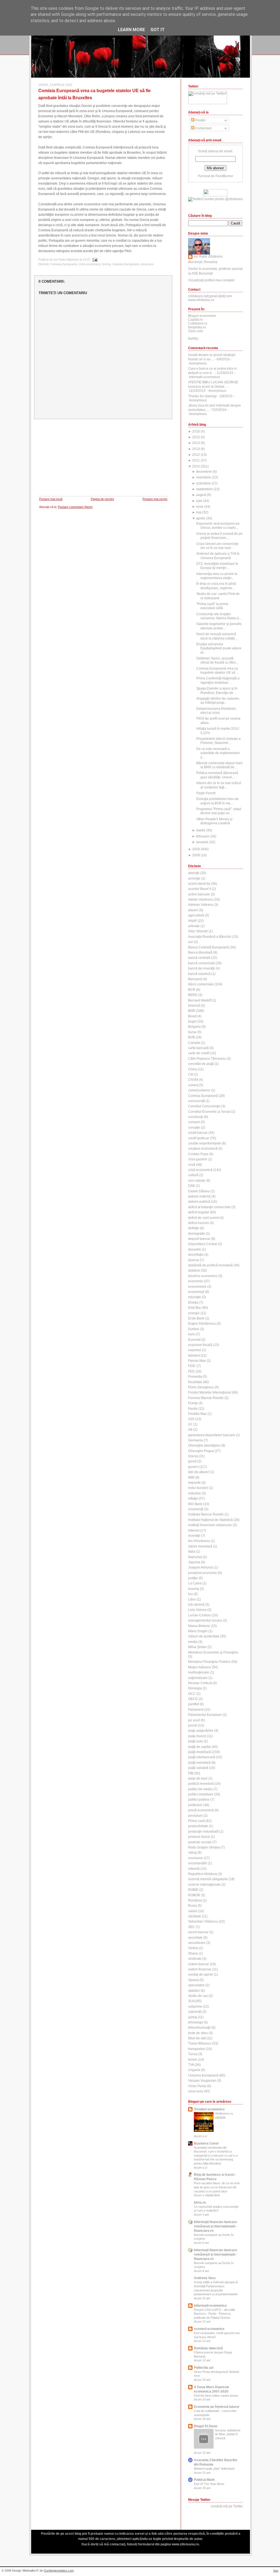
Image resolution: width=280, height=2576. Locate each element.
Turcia (193, 2054)
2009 (196, 849)
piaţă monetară (199, 1763)
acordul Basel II (200, 889)
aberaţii (194, 873)
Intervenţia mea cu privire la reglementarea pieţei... (217, 576)
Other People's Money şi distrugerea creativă (214, 821)
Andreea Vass (205, 2278)
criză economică (89, 264)
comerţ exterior (199, 1090)
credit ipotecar (199, 1138)
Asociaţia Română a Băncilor (210, 937)
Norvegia (195, 1688)
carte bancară (198, 1048)
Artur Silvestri (198, 931)
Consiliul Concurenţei (204, 1106)
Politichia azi (204, 2368)
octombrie (203, 483)
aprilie (201, 518)
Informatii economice (210, 2306)
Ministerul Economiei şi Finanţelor (213, 1652)
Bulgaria (194, 1027)
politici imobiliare (201, 1794)
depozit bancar (199, 1239)
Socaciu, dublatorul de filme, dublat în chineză (227, 2434)
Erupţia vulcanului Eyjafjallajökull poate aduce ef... (219, 648)
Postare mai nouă (51, 499)
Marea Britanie (199, 1626)
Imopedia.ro (197, 327)
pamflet (194, 1704)
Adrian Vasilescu (201, 899)
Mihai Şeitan (197, 1647)
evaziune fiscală (200, 1345)
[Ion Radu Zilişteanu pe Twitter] (215, 199)
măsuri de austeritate (204, 1636)
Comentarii (203, 128)
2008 (196, 855)
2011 (196, 460)
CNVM (193, 1080)
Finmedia (195, 1377)
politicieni (195, 1805)
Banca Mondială (200, 953)
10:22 (87, 259)
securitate (195, 1938)
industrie (195, 1493)
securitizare (197, 1943)
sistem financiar (200, 1969)
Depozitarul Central (203, 1244)
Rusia (192, 1906)
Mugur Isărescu (200, 1667)
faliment (194, 1356)
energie (194, 1313)
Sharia (193, 1953)
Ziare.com (196, 331)
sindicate (195, 1959)
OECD (193, 1699)
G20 (191, 1419)
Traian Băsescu (200, 2043)
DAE (192, 1186)
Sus (276, 2571)
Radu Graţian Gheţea (204, 1847)
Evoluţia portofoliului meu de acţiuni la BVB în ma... (218, 801)
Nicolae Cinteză (200, 1683)
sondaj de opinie (201, 1975)
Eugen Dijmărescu (202, 1324)
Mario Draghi (198, 1631)
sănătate (195, 1916)
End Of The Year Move (209, 2484)
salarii (193, 1911)
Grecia (106, 264)
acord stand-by (199, 884)
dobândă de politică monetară (210, 1265)
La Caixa (195, 1583)
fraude (193, 1409)
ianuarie (202, 842)
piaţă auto (196, 1741)
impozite (194, 1483)
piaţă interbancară (202, 1757)
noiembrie (204, 477)
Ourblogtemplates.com (59, 2571)
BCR (192, 990)
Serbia (193, 1948)
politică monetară (201, 1784)
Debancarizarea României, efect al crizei (216, 711)
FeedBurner (224, 176)
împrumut (195, 1557)
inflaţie (193, 1499)
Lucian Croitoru (200, 1615)
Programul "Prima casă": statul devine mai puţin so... (219, 811)
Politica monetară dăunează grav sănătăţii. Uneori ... (217, 775)
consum (194, 1122)
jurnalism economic (203, 1573)
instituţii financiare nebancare (210, 1525)
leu (190, 1594)
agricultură (196, 915)
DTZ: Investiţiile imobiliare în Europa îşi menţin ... (217, 566)
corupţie (194, 1128)
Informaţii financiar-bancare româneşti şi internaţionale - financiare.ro (216, 2226)
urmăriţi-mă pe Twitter (227, 2506)
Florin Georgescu (201, 1387)
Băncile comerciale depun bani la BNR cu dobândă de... (219, 765)
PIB (191, 1773)
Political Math (204, 2480)
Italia (192, 1552)
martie (201, 830)
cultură (193, 1175)
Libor (192, 1599)
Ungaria (194, 2070)
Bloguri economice (202, 316)
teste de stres (198, 2033)
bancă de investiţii (202, 968)
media (193, 1642)
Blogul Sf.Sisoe (206, 2426)
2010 (196, 466)
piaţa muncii (197, 1736)
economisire (197, 1287)
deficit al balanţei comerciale (209, 1207)
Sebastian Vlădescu (203, 1921)
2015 (196, 437)
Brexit (192, 1016)
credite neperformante (205, 1143)
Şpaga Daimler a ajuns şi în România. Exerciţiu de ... (217, 690)
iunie (200, 507)
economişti (196, 1292)
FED (191, 1371)
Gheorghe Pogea (201, 1451)
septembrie (204, 489)
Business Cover (206, 2143)
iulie (199, 501)
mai (199, 512)
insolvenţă (196, 1509)
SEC (192, 1927)
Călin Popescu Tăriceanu (207, 1059)
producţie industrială (203, 1832)
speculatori (196, 1985)
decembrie (204, 472)
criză (192, 1165)
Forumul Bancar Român (206, 1398)
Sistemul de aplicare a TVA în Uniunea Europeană (218, 556)
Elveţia (193, 1302)
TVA (191, 2065)
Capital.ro (195, 320)
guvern (193, 1467)
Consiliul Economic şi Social (209, 1112)
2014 (196, 443)
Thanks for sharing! (202, 396)
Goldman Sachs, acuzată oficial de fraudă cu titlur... (217, 660)
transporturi (197, 2049)
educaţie (195, 1297)
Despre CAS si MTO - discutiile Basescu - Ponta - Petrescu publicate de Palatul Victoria (215, 2314)
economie (196, 1281)
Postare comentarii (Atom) (75, 507)
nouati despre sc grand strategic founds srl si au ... (212, 357)
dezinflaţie (196, 1255)
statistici (194, 1991)
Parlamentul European (205, 1715)
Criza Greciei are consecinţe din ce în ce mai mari (217, 546)
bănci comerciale (201, 984)
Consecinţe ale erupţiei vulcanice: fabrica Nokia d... (219, 616)
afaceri (193, 910)
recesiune (196, 1858)
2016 (196, 431)
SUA (191, 2001)
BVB (191, 1037)
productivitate (198, 1826)
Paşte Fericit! (206, 793)
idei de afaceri (199, 1472)
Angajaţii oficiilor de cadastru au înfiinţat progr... (218, 701)
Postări (200, 120)
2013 (196, 449)
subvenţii (195, 2012)
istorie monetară (200, 1546)
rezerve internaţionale (204, 1885)
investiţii (194, 1536)
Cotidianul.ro (198, 323)
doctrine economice (203, 1276)
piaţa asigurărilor (201, 1731)
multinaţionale (199, 1672)
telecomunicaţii (199, 2028)
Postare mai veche (155, 499)
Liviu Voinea (197, 1610)
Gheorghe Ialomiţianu (204, 1445)
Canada (194, 1043)
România (195, 1900)
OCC (192, 1694)
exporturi (195, 1350)
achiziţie (194, 878)
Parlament (196, 1710)
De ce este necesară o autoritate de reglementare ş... (218, 753)
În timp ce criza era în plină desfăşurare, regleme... (216, 586)
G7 (190, 1424)
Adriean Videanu (201, 905)
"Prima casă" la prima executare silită (212, 606)
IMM (191, 1477)
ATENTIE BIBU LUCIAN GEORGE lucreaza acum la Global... (213, 384)
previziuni (195, 1816)
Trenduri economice (209, 2109)
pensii (193, 1725)
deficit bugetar (199, 1212)
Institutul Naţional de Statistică (210, 1520)
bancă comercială (201, 963)
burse (192, 1032)
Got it (157, 30)
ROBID (193, 1890)
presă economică (201, 1810)
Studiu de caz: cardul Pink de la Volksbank (218, 596)
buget (192, 1021)
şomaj (193, 2017)
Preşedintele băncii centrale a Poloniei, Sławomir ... (218, 741)
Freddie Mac (197, 1414)
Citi (191, 1074)
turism (193, 2060)
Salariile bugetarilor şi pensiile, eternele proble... (219, 626)
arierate (194, 926)
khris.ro (200, 2203)
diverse (194, 1260)
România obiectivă (208, 2348)
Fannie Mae (197, 1361)
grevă (192, 1461)
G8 (190, 1430)
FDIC (192, 1366)
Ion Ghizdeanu (199, 1541)
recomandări (198, 1863)
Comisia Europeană (64, 264)
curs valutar (197, 1181)
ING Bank (195, 1504)
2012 (196, 455)
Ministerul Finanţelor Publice (209, 1662)
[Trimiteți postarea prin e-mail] (94, 259)
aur (191, 942)
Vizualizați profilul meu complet (211, 280)
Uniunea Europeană (126, 264)
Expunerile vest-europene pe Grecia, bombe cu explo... (218, 526)
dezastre (195, 1249)
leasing (194, 1589)
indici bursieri (198, 1488)
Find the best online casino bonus (216, 2396)
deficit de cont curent (203, 1218)
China (193, 1069)
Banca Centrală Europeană (208, 947)
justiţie (193, 1578)
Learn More (131, 30)
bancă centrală (199, 958)
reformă (194, 1869)
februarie (203, 836)
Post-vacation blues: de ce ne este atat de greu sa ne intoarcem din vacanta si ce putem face (217, 2187)
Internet (194, 1531)
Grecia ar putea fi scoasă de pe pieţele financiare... (219, 536)
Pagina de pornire (102, 499)
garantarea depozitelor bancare (212, 1435)
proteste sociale (200, 1842)
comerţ (193, 1085)
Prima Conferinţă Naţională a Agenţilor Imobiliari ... (218, 680)
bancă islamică (199, 974)
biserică (194, 1006)
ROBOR (194, 1895)
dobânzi (194, 1271)
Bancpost (195, 979)
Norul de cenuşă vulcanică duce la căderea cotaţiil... (217, 636)
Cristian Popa (198, 1154)
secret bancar (198, 1932)
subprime (195, 2007)
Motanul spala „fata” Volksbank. (215, 2469)
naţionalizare (198, 1678)
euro (192, 1334)
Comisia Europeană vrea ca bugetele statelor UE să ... (217, 671)
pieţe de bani (198, 1778)
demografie (197, 1234)
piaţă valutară (198, 1768)
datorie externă (199, 1196)
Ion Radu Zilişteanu (208, 256)
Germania (196, 1440)
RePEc (193, 339)
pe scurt (194, 1720)
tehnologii (196, 2022)
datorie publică (199, 1202)
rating (192, 1853)
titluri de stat (197, 2038)
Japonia (194, 1562)
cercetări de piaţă (201, 1064)
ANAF (192, 921)
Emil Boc (195, 1308)
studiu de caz (198, 1996)
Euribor (194, 1329)
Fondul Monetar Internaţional (210, 1392)
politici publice (199, 1800)
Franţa (193, 1403)
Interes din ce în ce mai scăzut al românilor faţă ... (219, 785)
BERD (193, 995)
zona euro (147, 264)
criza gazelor (198, 1159)
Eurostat (194, 1340)
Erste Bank (196, 1318)
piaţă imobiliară (200, 1752)
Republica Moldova (203, 1874)
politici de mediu (200, 1789)
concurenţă (196, 1101)
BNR (192, 1011)
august (201, 495)
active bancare (199, 894)
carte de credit (199, 1053)
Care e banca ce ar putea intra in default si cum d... (212, 371)
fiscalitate (195, 1382)
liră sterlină (196, 1605)
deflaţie (194, 1228)
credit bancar (198, 1133)
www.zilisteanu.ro (201, 300)
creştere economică (203, 1149)
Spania (193, 1980)
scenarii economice (209, 2329)
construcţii (196, 1117)
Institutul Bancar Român (206, 1514)
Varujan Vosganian (202, 2081)
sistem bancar (199, 1964)
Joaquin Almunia (201, 1567)
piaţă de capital (199, 1747)
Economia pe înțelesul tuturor (217, 2407)
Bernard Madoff (200, 1000)
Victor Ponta (197, 2086)
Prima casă (196, 1821)
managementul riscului (205, 1620)
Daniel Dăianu (199, 1191)
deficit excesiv (199, 1223)
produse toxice (199, 1837)
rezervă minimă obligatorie (208, 1879)
